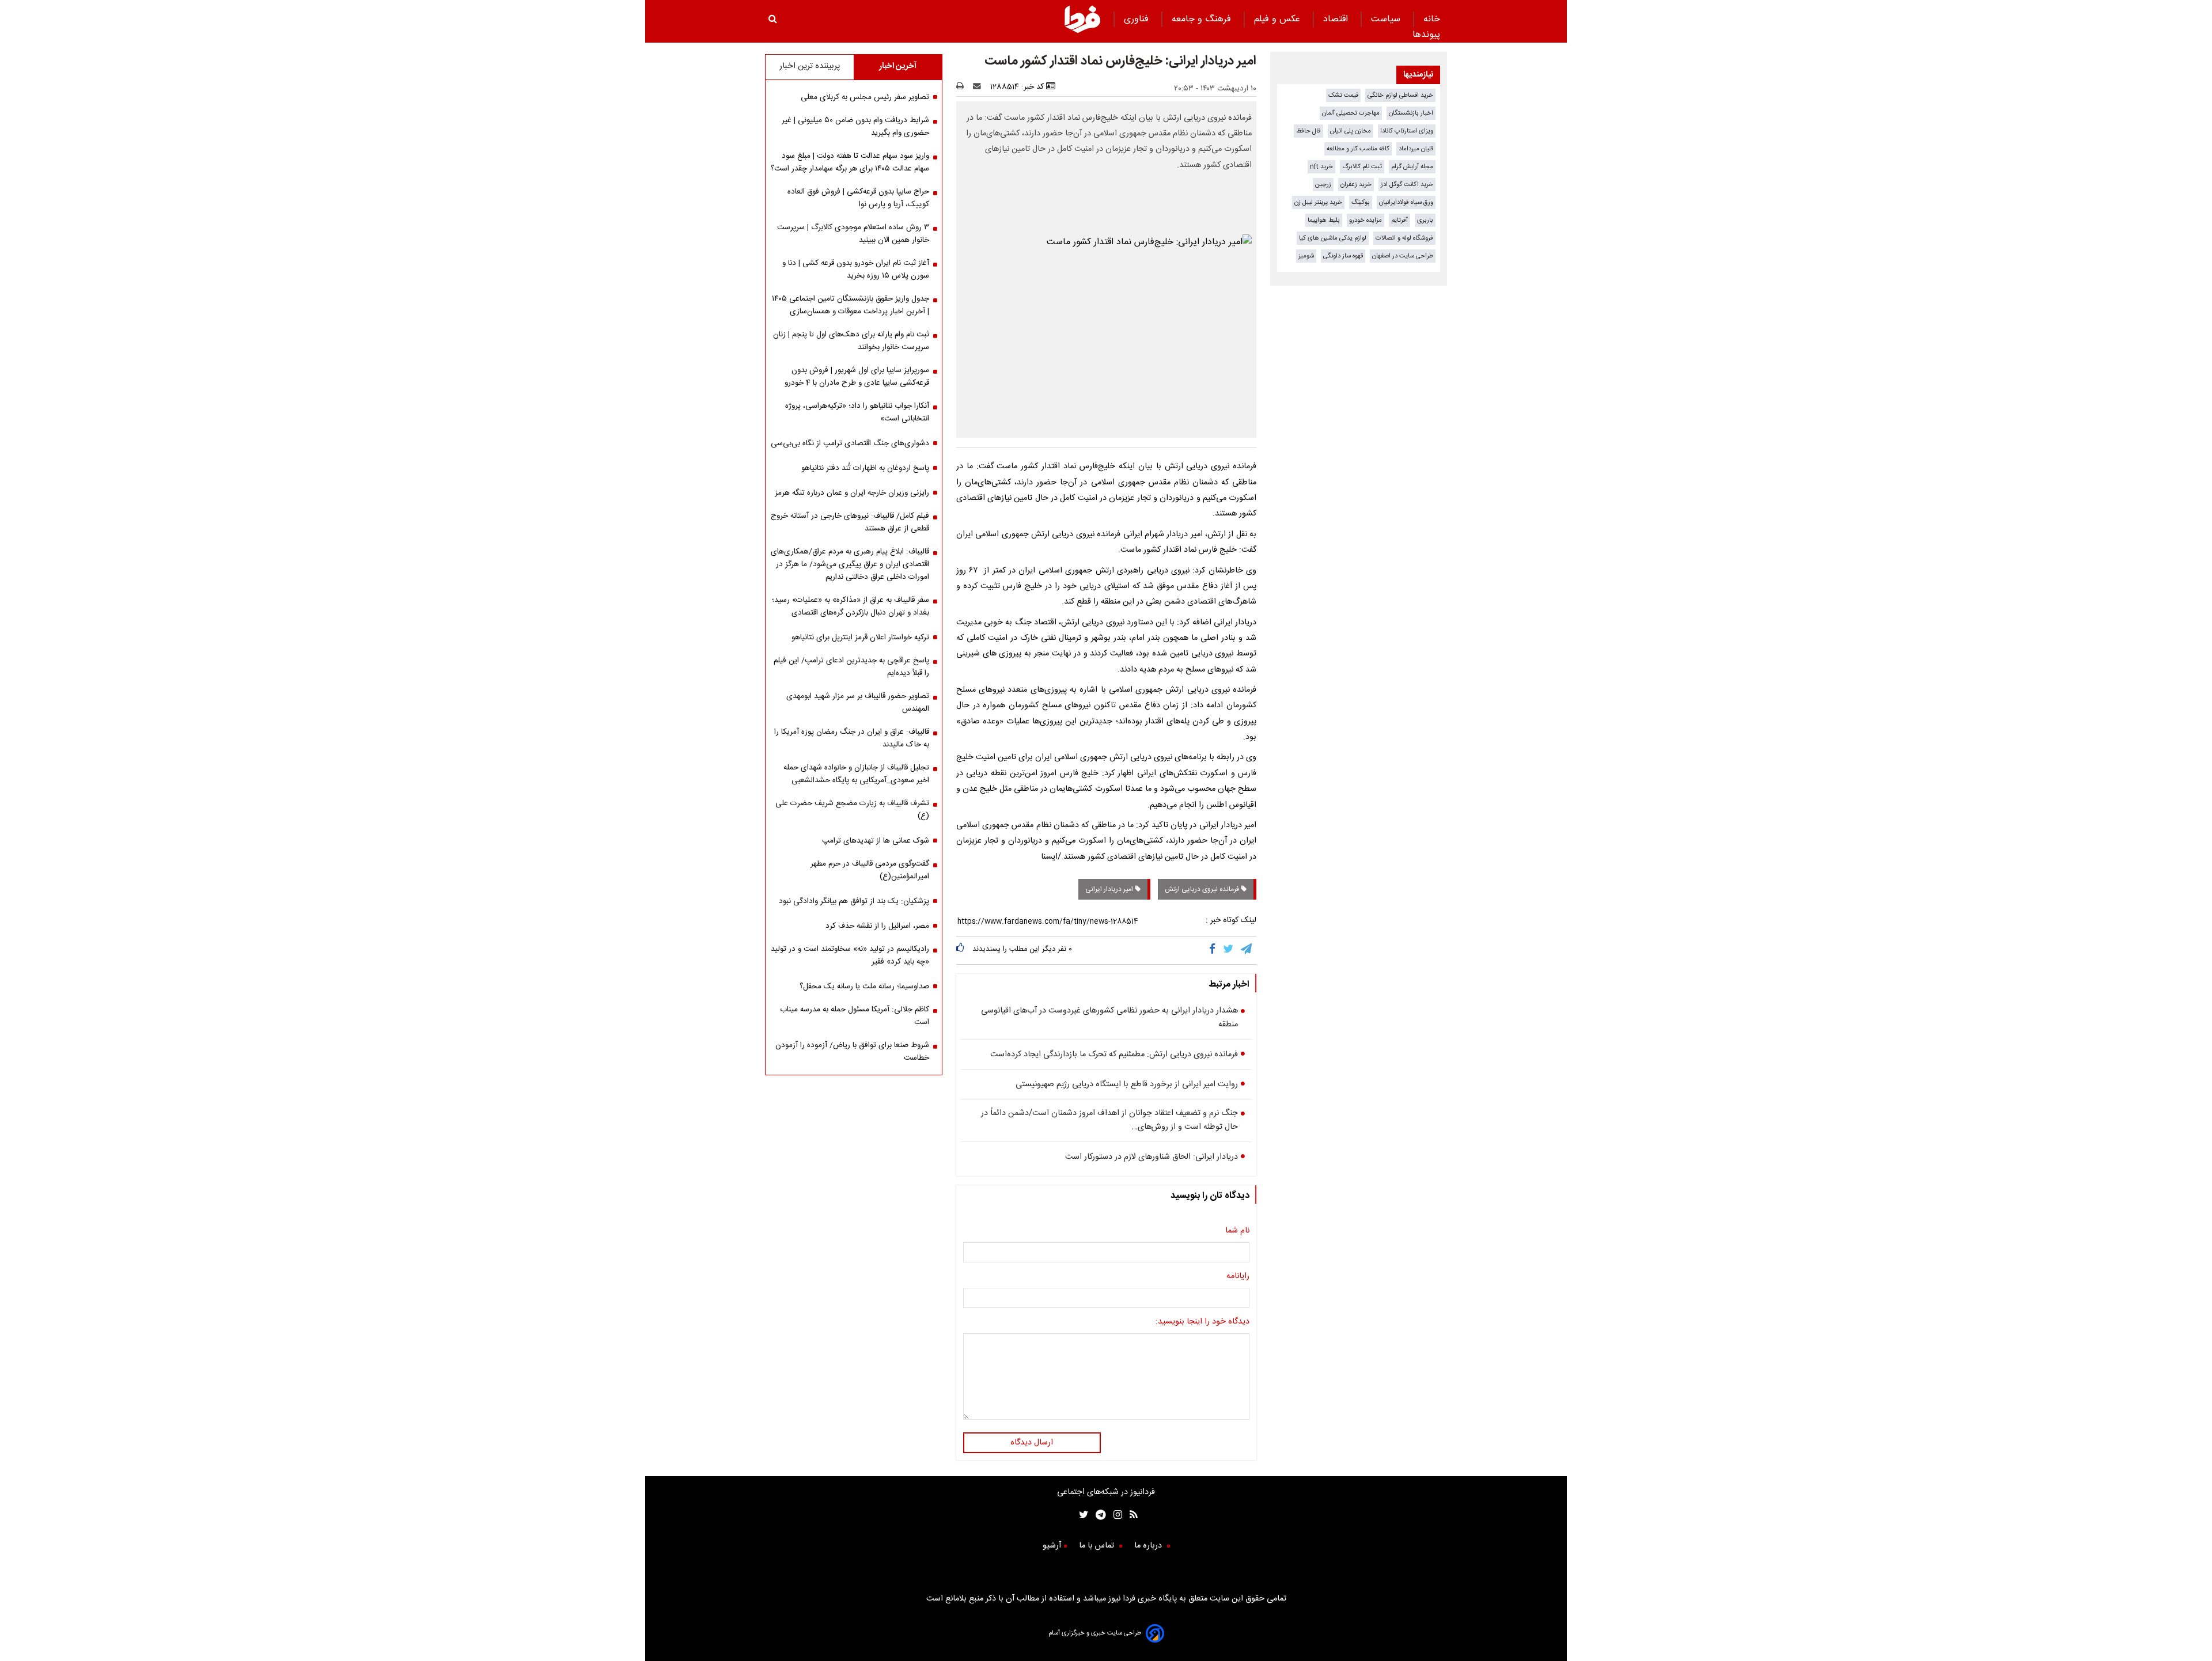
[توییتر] (1229, 950)
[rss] (1130, 1516)
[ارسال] (979, 87)
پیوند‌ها (1426, 35)
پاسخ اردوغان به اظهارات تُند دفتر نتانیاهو (865, 468)
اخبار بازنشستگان (1411, 113)
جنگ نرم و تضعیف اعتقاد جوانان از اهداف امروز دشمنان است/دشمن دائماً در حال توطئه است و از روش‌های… (1109, 1120)
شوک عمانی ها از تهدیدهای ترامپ (876, 841)
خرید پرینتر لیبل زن (1318, 202)
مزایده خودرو (1366, 220)
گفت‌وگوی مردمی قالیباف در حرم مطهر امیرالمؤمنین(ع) (870, 870)
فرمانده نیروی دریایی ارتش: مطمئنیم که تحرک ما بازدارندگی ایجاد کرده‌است (1114, 1055)
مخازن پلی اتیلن (1351, 131)
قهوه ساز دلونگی (1343, 256)
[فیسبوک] (1215, 950)
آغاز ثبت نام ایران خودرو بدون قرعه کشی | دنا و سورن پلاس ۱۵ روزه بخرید (856, 270)
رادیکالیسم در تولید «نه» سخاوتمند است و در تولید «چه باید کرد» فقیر (850, 955)
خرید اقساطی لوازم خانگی (1400, 95)
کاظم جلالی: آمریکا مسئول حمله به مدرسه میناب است (855, 1016)
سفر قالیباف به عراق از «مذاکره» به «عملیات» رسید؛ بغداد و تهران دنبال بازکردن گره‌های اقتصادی (851, 606)
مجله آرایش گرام (1412, 167)
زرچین (1323, 185)
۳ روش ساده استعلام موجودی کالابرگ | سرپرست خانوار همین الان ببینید (853, 234)
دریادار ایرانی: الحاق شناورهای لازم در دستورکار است (1152, 1157)
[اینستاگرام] (1114, 1516)
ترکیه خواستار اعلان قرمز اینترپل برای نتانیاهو (860, 638)
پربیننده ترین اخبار (810, 66)
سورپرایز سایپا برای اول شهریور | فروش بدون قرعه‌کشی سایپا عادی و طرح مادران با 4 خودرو (857, 377)
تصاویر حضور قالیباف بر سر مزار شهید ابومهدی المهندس (858, 703)
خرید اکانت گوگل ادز (1407, 185)
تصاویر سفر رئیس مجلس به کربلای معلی (865, 97)
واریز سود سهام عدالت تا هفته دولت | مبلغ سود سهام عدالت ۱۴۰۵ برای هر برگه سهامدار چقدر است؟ (850, 162)
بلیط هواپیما (1324, 220)
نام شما (1237, 1231)
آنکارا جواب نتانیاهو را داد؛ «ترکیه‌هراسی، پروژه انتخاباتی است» (857, 412)
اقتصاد (1337, 19)
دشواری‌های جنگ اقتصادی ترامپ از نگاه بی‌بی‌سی (850, 443)
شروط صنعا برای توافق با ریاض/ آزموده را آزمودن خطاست (852, 1052)
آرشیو (1052, 1546)
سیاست (1387, 19)
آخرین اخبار (898, 66)
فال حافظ (1308, 131)
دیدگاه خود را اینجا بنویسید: (1202, 1322)
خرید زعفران (1356, 185)
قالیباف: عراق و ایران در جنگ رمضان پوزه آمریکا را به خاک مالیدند (852, 738)
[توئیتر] (1081, 1516)
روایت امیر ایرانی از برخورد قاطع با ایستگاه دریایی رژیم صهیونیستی (1127, 1084)
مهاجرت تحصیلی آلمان (1351, 113)
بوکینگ (1361, 202)
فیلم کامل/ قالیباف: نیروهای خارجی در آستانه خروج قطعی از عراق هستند (850, 522)
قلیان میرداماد (1416, 149)
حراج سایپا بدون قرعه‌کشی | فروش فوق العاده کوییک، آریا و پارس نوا (858, 198)
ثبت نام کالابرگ (1362, 167)
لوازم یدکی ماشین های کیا (1333, 238)
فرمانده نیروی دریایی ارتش (1203, 889)
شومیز (1306, 256)
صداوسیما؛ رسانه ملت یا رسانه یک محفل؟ (864, 987)
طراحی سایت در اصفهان (1403, 256)
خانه (1432, 19)
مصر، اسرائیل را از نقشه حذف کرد (877, 926)
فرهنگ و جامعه (1203, 19)
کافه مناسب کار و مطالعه (1358, 149)
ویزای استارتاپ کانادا (1407, 131)
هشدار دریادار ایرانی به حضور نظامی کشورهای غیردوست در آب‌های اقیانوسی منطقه (1109, 1018)
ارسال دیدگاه (1032, 1443)
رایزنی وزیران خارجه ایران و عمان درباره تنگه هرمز (852, 493)
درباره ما (1149, 1546)
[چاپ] (963, 87)
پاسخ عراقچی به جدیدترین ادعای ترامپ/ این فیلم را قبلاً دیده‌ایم (851, 667)
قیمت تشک (1343, 95)
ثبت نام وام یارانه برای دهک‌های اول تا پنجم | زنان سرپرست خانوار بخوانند (851, 341)
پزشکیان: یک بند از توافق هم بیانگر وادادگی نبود (854, 901)
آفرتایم (1399, 220)
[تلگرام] (1247, 950)
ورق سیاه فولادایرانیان (1406, 202)
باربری (1425, 220)
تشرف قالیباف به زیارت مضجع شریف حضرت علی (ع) (852, 810)
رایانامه (1238, 1276)
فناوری (1138, 19)
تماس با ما (1098, 1546)
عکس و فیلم (1279, 19)
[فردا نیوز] (1082, 31)
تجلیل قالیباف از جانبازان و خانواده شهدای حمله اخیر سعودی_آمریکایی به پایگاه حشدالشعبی (856, 774)
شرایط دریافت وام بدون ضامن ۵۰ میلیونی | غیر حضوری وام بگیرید (855, 127)
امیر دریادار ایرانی (1110, 889)
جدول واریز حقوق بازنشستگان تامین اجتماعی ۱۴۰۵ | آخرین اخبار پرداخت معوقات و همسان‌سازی (851, 305)
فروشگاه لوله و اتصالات (1404, 238)
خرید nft (1321, 167)
